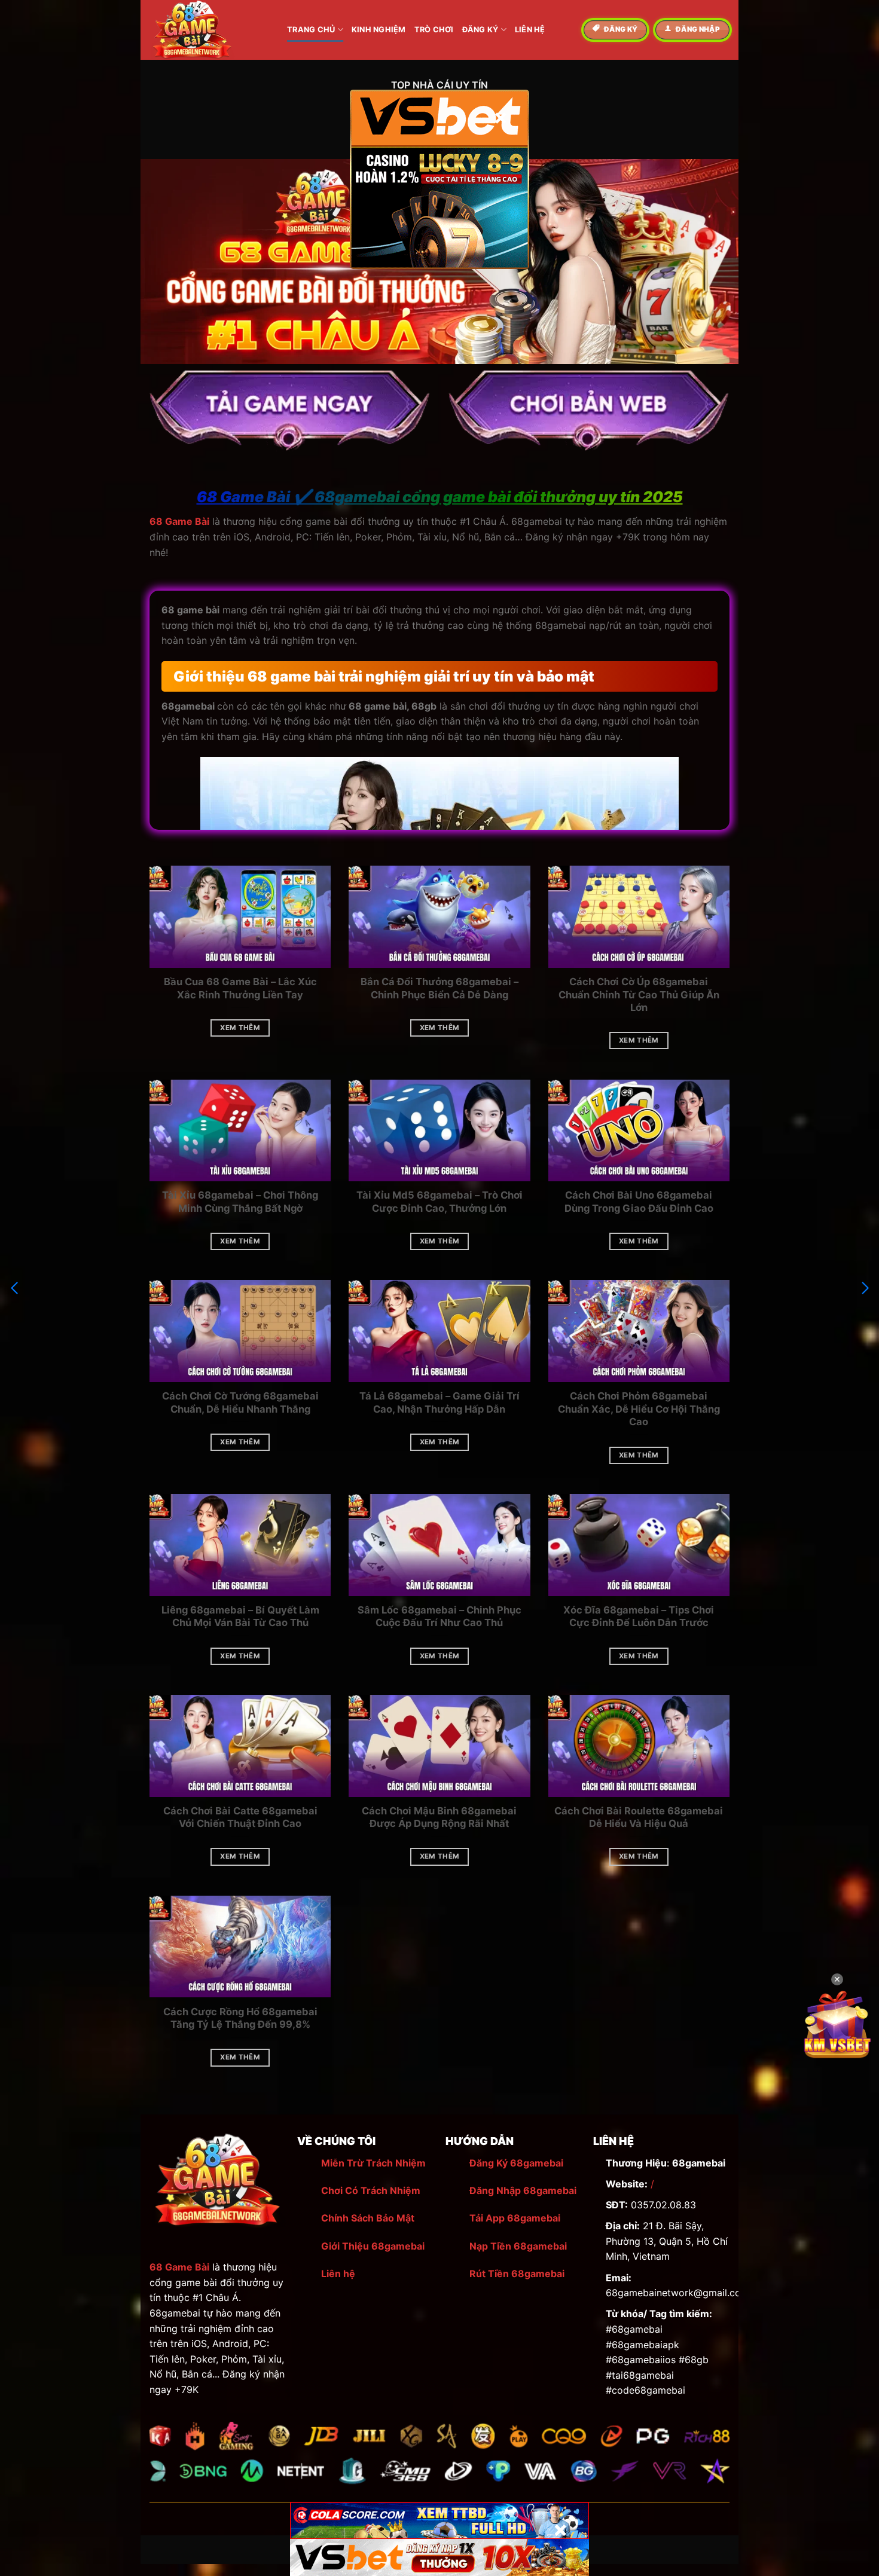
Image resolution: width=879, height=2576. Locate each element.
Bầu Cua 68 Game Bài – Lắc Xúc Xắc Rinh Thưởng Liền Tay (240, 988)
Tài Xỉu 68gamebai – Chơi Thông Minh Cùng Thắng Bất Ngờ (240, 1202)
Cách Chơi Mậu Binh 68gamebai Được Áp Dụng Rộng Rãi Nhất (439, 1817)
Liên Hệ (530, 30)
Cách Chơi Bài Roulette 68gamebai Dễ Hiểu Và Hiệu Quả (639, 1817)
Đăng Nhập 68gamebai (523, 2190)
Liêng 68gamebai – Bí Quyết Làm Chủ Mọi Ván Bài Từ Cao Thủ (240, 1617)
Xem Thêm (240, 1028)
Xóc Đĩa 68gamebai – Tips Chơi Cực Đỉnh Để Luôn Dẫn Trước (639, 1617)
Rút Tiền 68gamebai (517, 2274)
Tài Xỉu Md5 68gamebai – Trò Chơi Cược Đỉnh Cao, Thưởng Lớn (439, 1202)
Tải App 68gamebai (515, 2218)
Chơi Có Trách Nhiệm (371, 2190)
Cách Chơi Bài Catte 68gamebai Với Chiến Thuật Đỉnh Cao (240, 1817)
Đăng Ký (480, 30)
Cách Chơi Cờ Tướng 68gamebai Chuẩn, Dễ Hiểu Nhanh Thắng (240, 1402)
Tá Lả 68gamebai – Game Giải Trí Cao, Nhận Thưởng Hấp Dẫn (439, 1402)
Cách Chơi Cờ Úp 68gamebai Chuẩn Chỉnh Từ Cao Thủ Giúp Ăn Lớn (639, 994)
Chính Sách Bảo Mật (368, 2218)
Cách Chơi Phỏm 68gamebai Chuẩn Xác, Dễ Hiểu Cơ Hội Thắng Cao (639, 1409)
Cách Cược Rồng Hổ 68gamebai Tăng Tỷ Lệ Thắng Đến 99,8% (240, 2018)
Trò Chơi (434, 30)
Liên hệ (338, 2274)
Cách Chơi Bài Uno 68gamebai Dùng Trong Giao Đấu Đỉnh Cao (639, 1202)
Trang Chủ (311, 30)
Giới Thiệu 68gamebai (373, 2246)
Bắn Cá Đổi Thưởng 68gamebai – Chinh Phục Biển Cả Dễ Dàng (439, 988)
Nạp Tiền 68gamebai (518, 2246)
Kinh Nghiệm (379, 30)
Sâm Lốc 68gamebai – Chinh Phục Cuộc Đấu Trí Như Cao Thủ (439, 1617)
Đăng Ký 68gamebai (516, 2163)
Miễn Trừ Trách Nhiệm (373, 2163)
